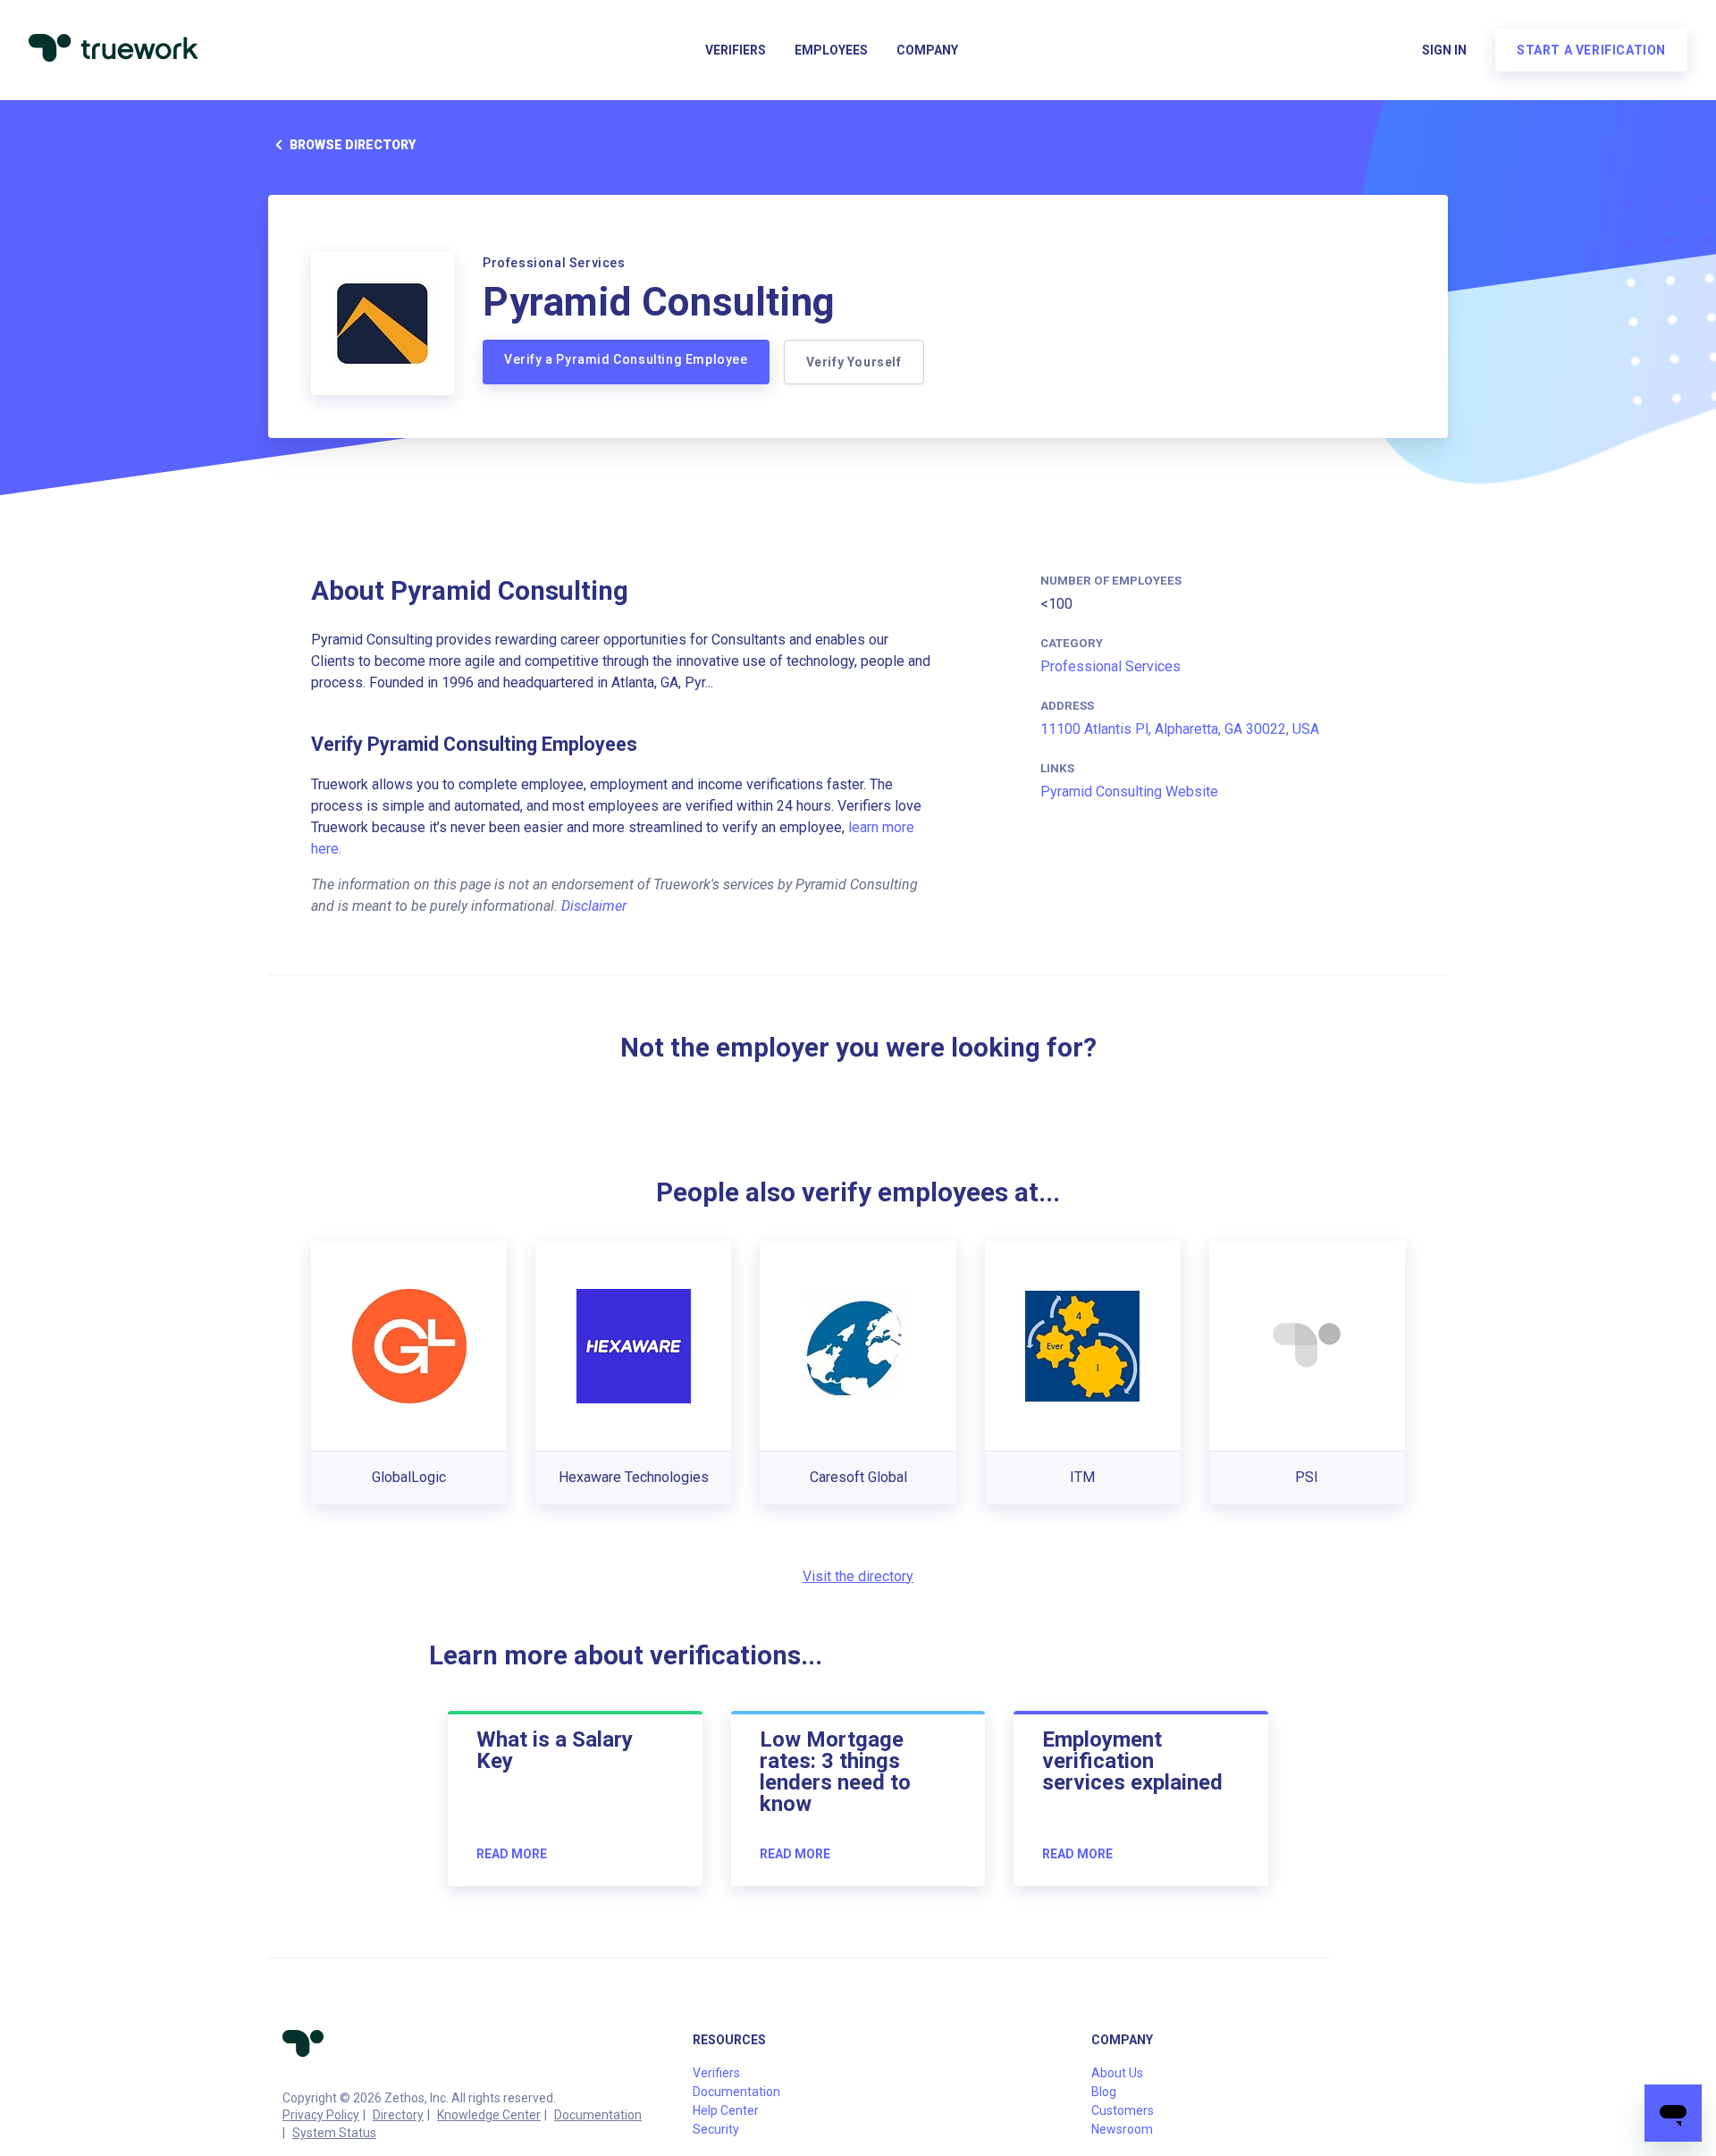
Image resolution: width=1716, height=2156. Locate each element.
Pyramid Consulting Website (1129, 792)
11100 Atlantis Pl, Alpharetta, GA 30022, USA (1180, 729)
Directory (398, 2115)
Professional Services (1110, 666)
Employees (831, 50)
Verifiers (736, 50)
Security (716, 2129)
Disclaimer (594, 906)
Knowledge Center (489, 2115)
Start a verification (1591, 50)
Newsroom (1122, 2129)
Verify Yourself (854, 362)
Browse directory (353, 145)
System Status (334, 2133)
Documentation (598, 2115)
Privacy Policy (321, 2115)
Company (927, 50)
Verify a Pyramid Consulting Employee (626, 359)
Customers (1123, 2110)
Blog (1104, 2092)
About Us (1117, 2073)
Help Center (726, 2110)
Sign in (1444, 50)
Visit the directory (858, 1576)
